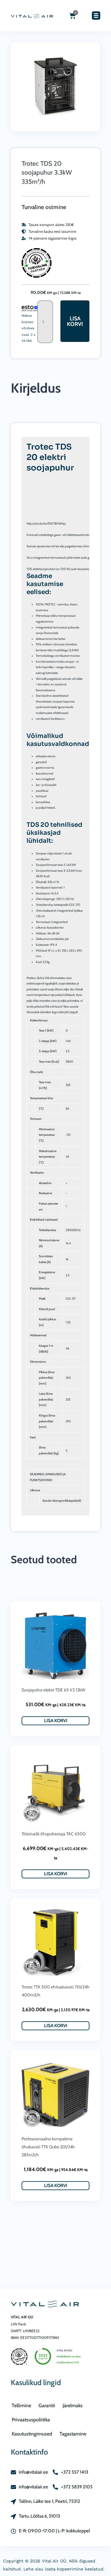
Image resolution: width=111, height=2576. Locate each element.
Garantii (47, 2406)
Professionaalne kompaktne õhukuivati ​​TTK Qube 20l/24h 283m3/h (48, 2147)
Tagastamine (73, 2434)
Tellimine (21, 2406)
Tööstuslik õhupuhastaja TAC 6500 (54, 1834)
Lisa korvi (75, 321)
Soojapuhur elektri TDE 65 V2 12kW (53, 1690)
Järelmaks (73, 2406)
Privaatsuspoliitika (31, 2420)
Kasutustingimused (32, 2434)
